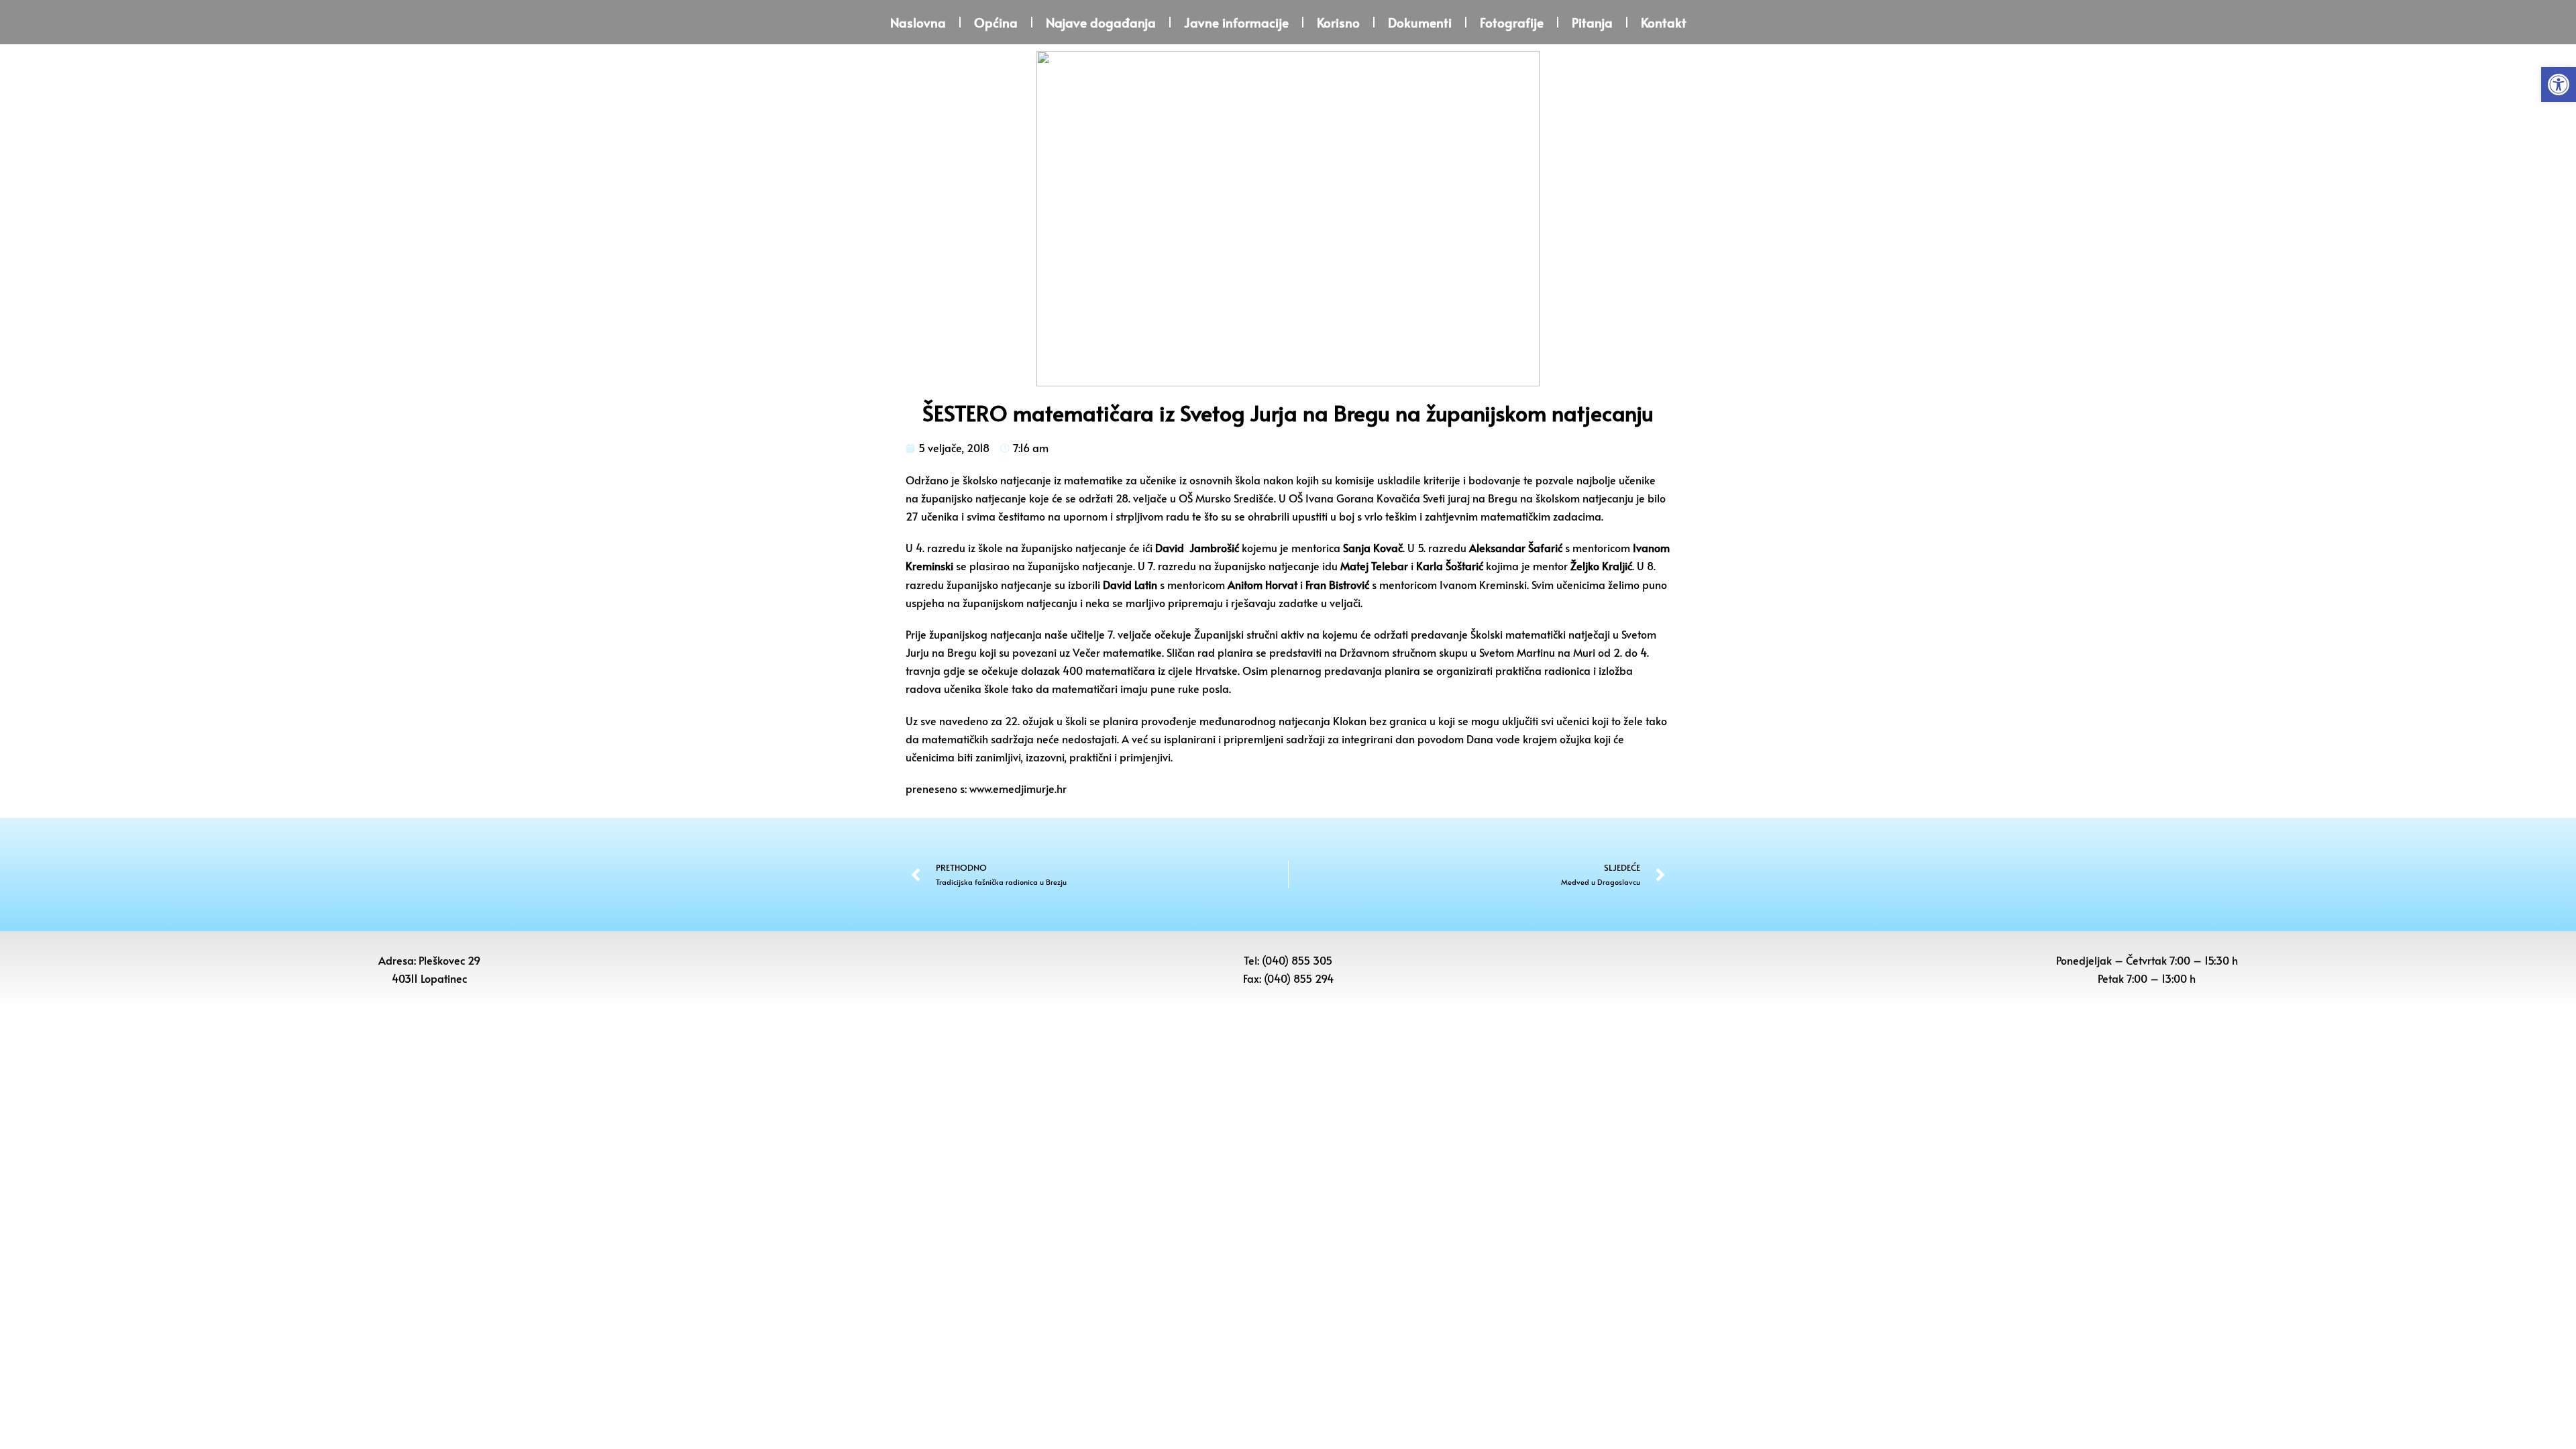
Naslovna (918, 22)
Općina (996, 22)
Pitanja (1592, 22)
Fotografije (1512, 22)
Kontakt (1664, 22)
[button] (2559, 85)
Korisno (1338, 22)
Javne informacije (1236, 22)
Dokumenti (1420, 22)
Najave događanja (1101, 22)
